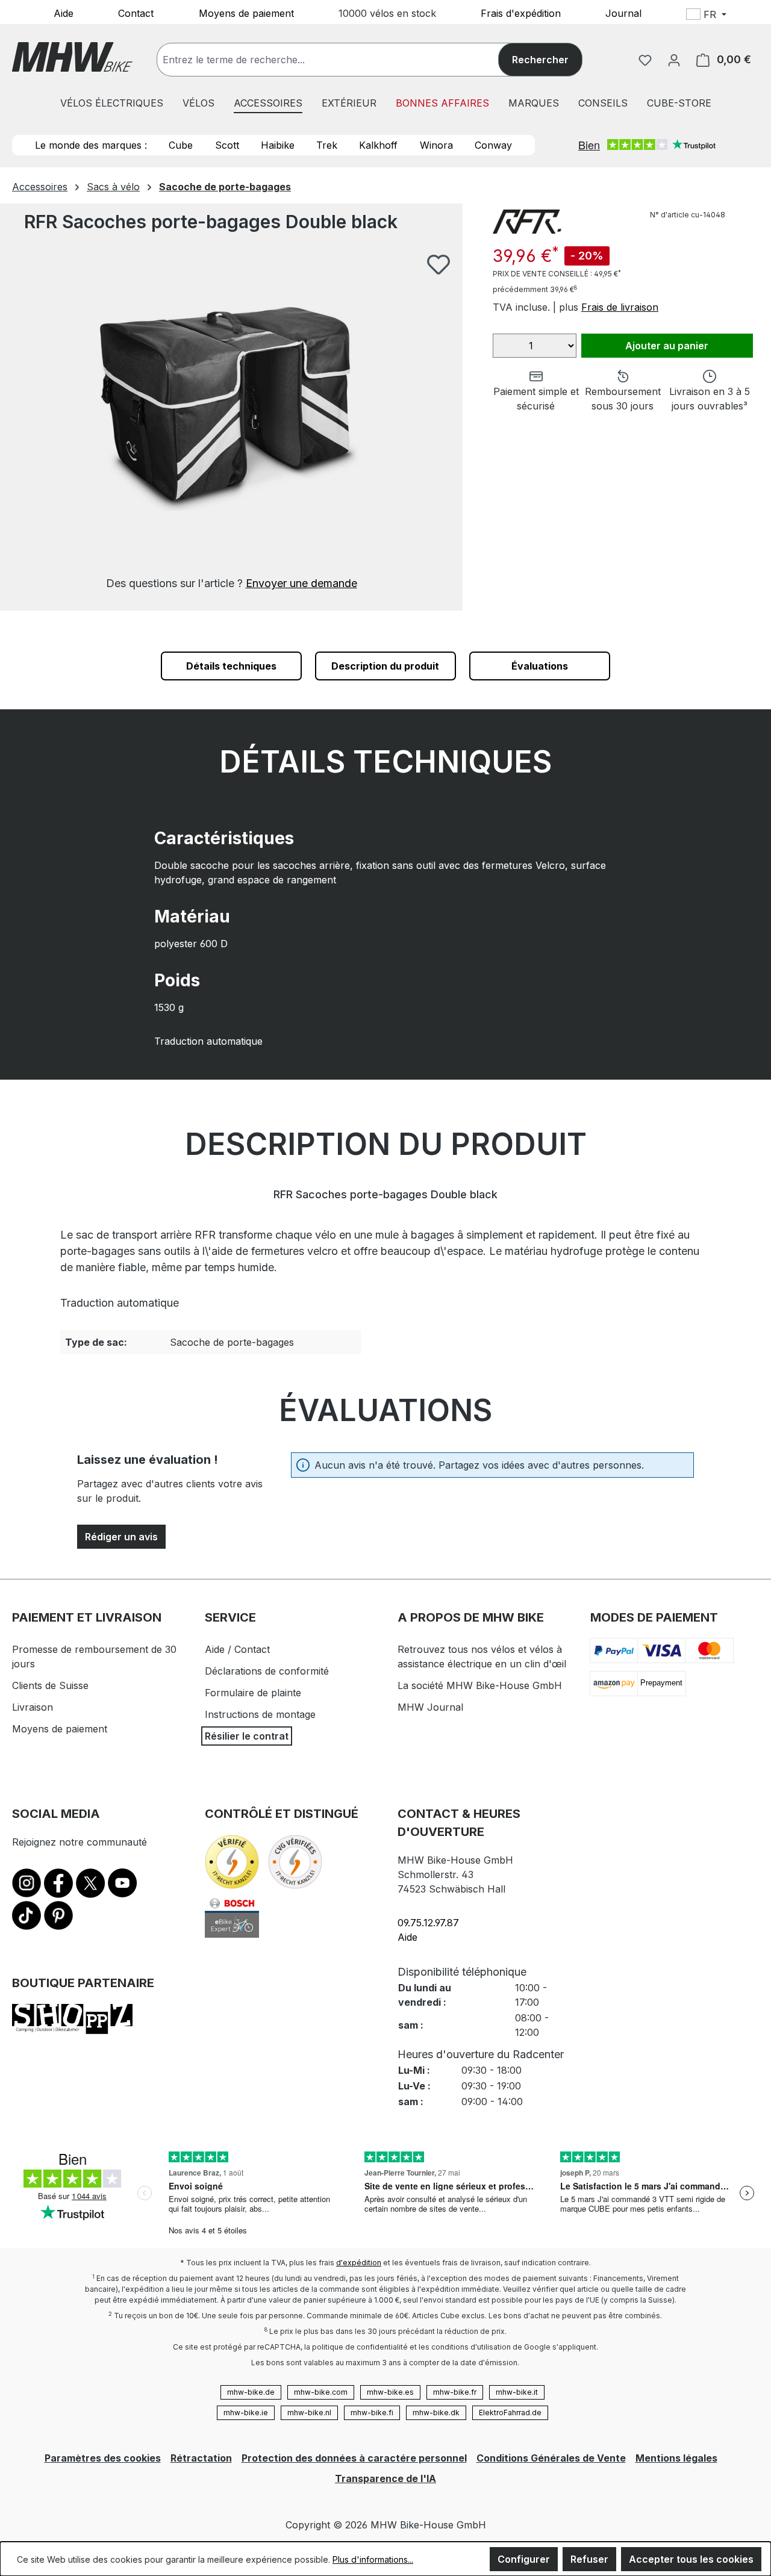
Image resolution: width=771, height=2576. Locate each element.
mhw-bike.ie (246, 2413)
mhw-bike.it (517, 2392)
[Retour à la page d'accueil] (72, 57)
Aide (64, 13)
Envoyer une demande (301, 583)
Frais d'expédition (521, 13)
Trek (327, 145)
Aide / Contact (237, 1649)
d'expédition (359, 2263)
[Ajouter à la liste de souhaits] (439, 264)
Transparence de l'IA (385, 2478)
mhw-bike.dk (436, 2413)
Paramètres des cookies (103, 2458)
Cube (181, 145)
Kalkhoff (378, 145)
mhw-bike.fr (455, 2392)
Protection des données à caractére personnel (354, 2458)
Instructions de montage (260, 1714)
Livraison (33, 1707)
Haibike (278, 145)
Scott (227, 145)
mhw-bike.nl (309, 2413)
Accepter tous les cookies (691, 2559)
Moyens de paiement (246, 13)
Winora (436, 145)
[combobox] (340, 60)
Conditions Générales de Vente (551, 2458)
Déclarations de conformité (267, 1671)
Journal (623, 13)
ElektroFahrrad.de (510, 2413)
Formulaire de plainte (253, 1693)
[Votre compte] (674, 60)
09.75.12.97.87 (428, 1923)
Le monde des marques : (91, 145)
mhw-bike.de (251, 2392)
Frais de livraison (620, 307)
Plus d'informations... (373, 2559)
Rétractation (201, 2458)
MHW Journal (430, 1707)
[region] (231, 422)
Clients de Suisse (50, 1685)
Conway (493, 145)
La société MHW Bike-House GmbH (480, 1685)
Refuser (589, 2559)
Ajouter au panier (667, 346)
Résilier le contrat (247, 1736)
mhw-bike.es (390, 2392)
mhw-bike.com (321, 2392)
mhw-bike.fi (372, 2413)
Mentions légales (676, 2458)
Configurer (524, 2559)
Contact (136, 13)
